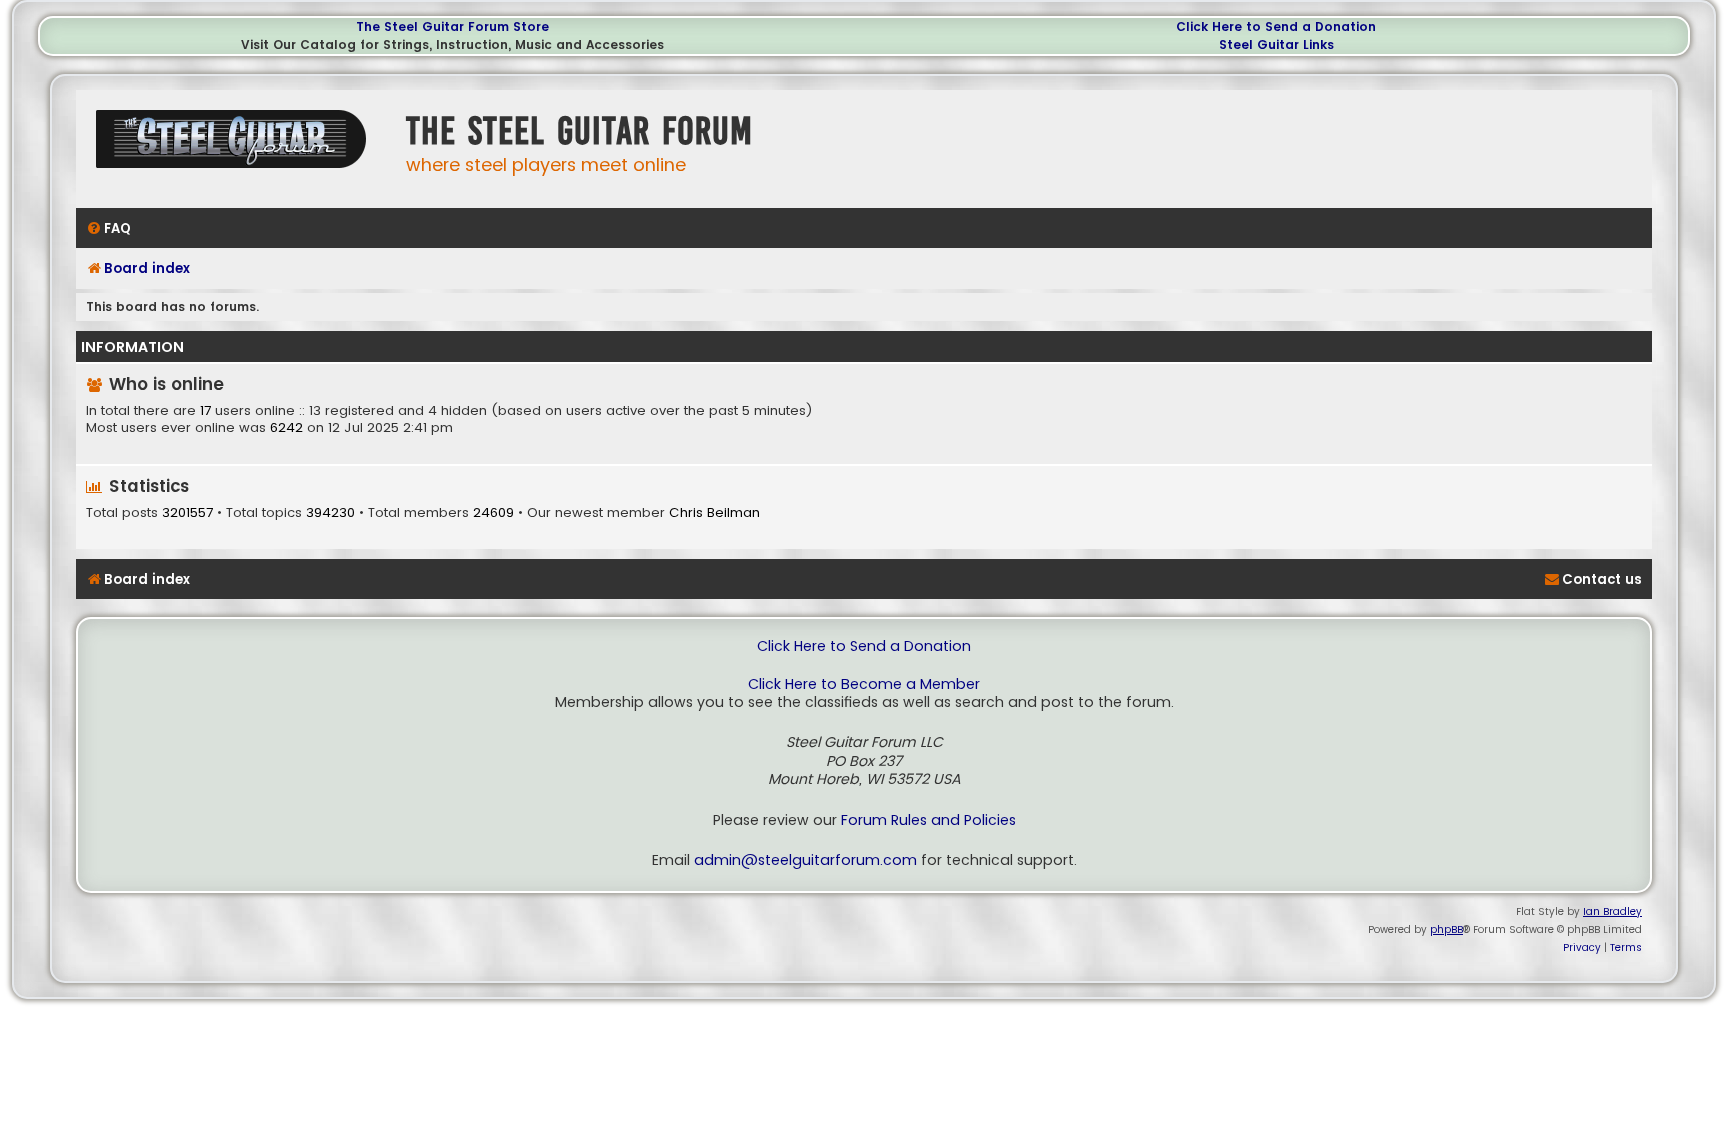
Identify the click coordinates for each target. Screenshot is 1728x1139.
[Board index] (236, 146)
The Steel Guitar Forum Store (452, 26)
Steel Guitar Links (1276, 44)
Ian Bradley (1612, 911)
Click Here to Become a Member (864, 684)
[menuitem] (108, 228)
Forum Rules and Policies (928, 820)
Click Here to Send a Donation (1276, 26)
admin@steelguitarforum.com (805, 860)
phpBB (1446, 929)
